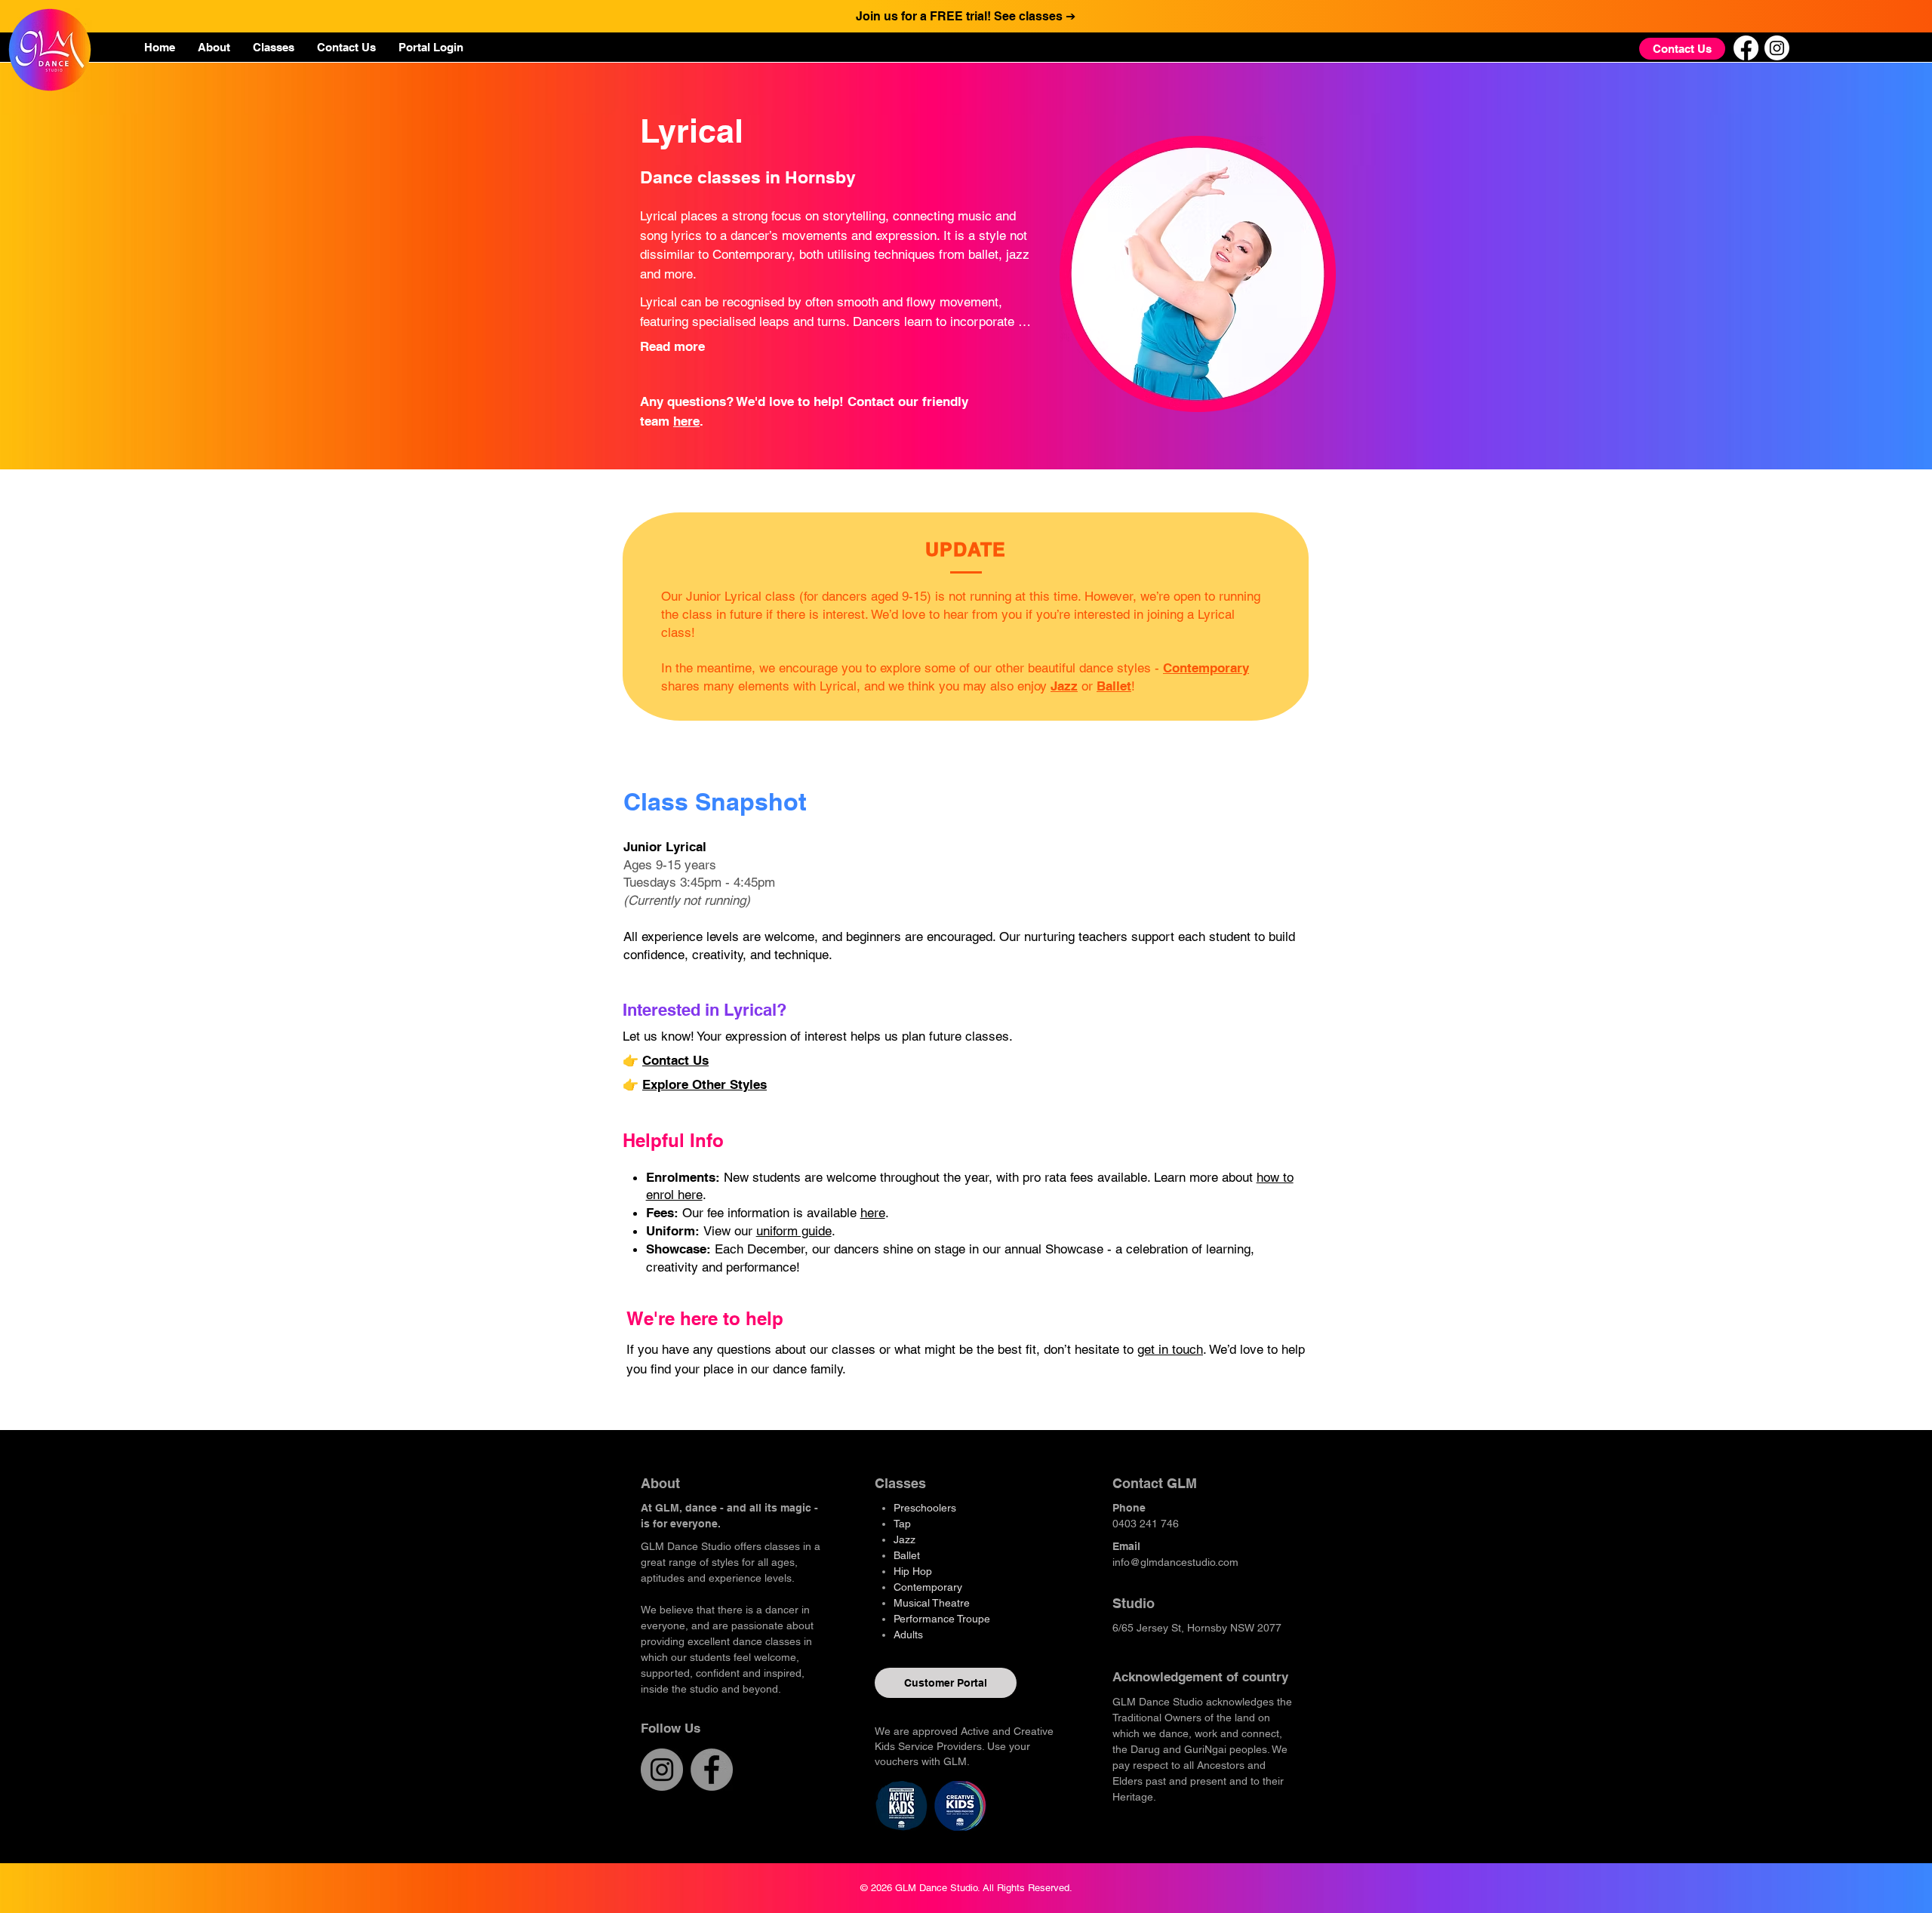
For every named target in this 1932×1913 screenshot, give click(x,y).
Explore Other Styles (705, 1084)
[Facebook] (1746, 48)
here (686, 421)
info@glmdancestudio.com (1175, 1562)
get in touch (1170, 1349)
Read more (672, 346)
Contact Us (675, 1060)
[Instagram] (1777, 48)
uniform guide (794, 1231)
